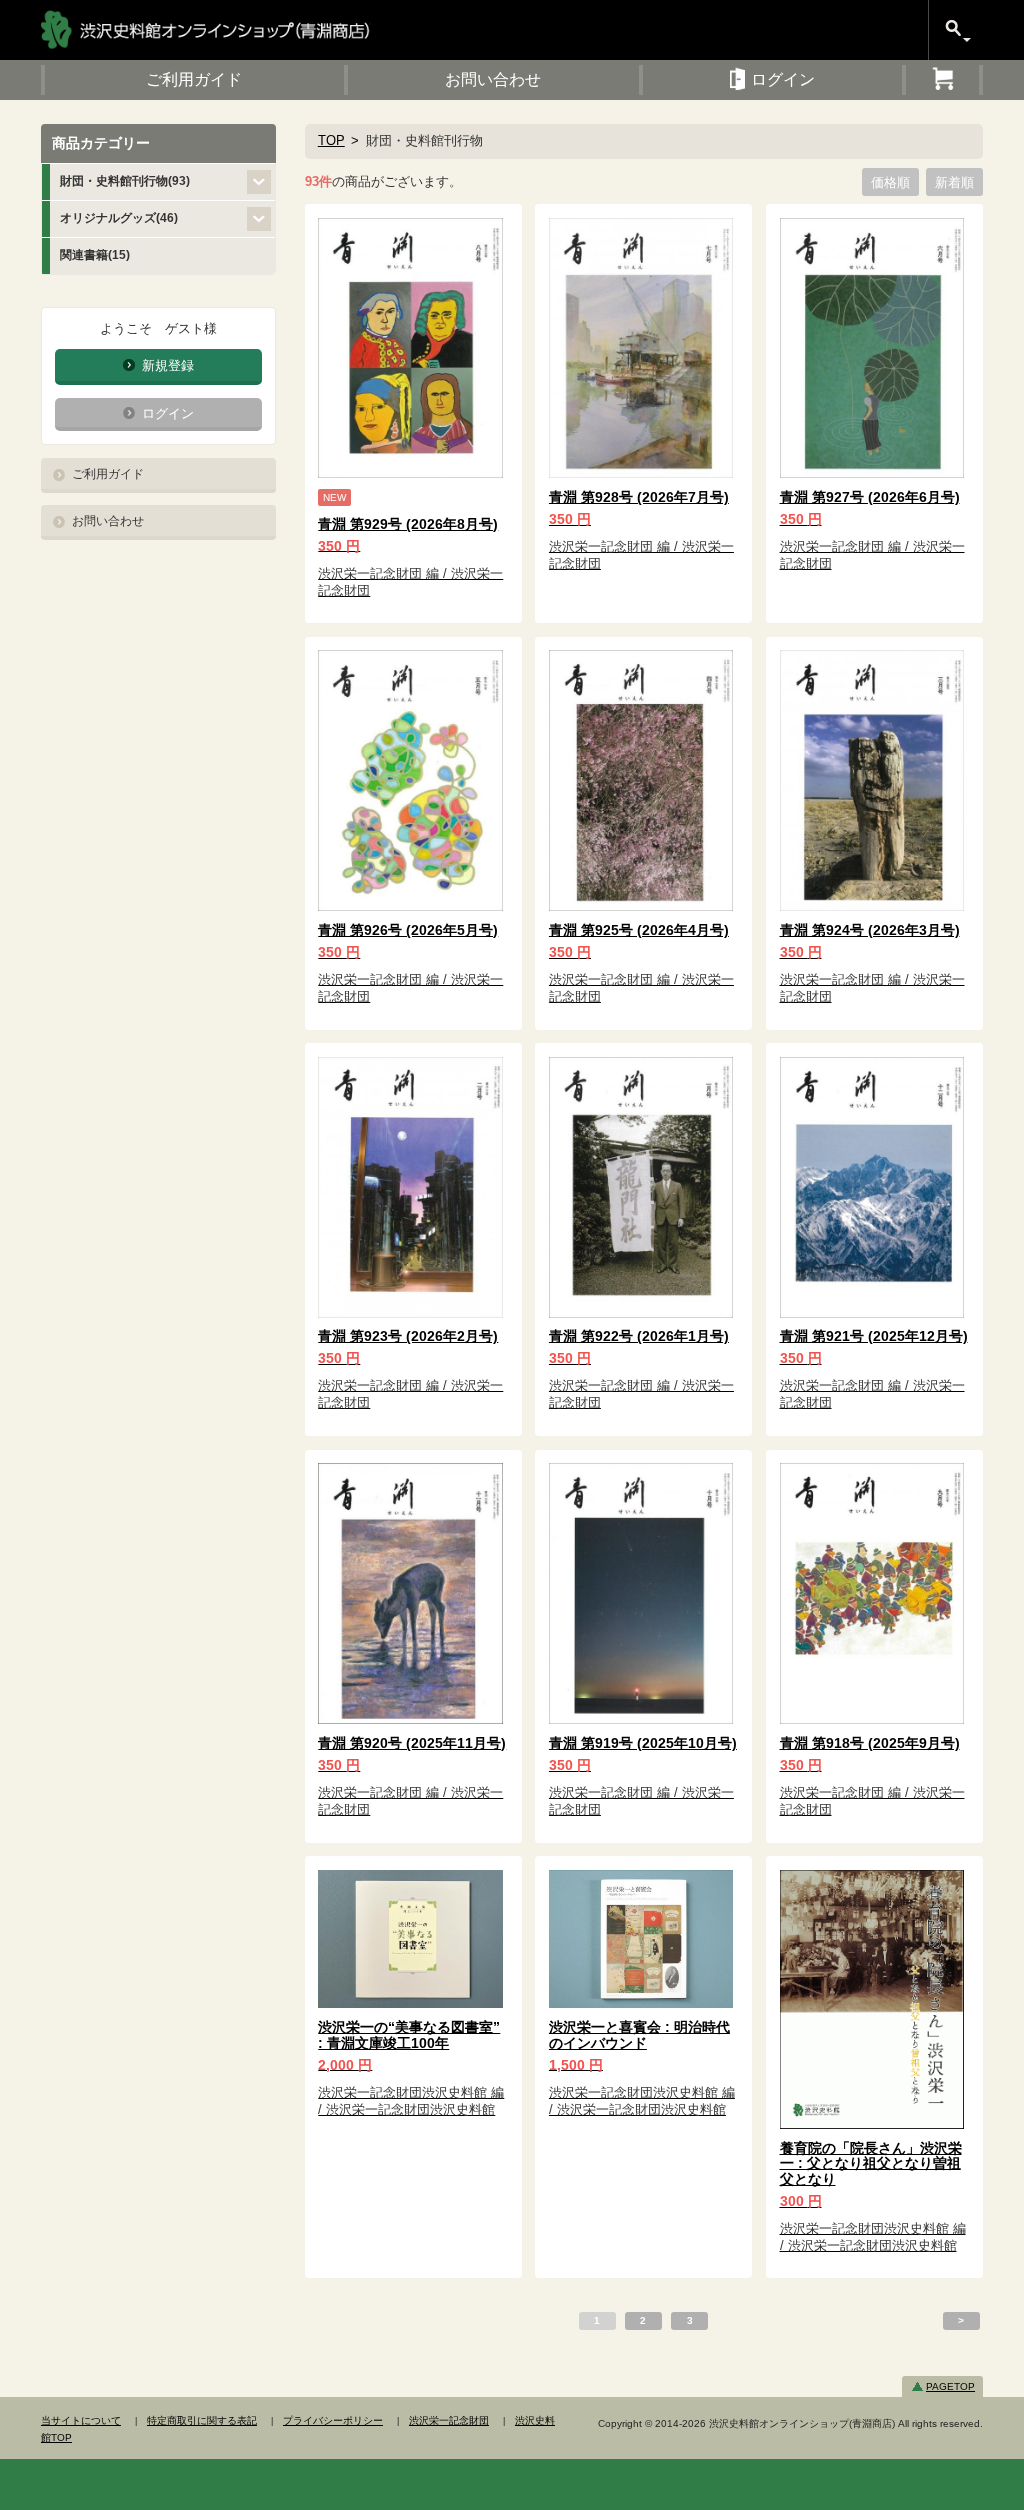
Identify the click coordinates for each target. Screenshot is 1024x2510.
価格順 (890, 181)
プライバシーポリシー (333, 2420)
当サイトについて (81, 2420)
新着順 (954, 181)
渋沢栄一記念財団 (449, 2420)
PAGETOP (950, 2386)
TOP (331, 140)
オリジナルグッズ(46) (119, 218)
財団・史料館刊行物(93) (125, 181)
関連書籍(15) (95, 255)
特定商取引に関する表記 (202, 2420)
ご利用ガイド (108, 474)
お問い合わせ (108, 521)
